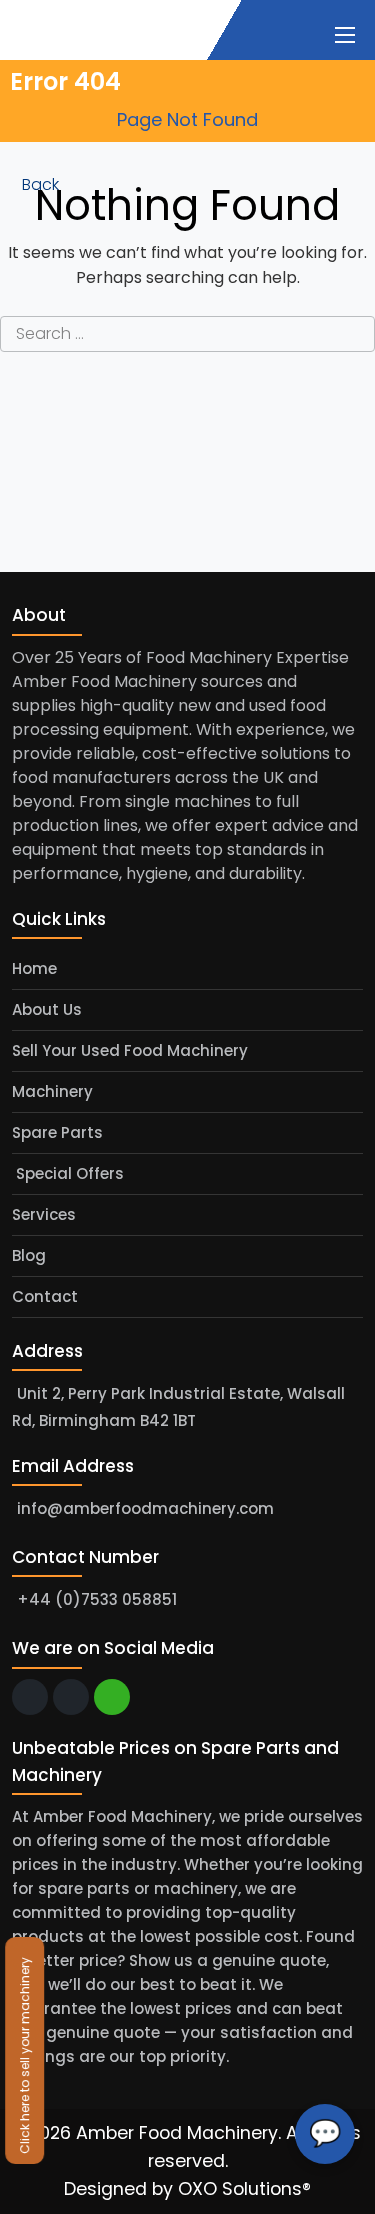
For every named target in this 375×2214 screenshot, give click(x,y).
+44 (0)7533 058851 (97, 1600)
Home (34, 968)
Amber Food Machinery (177, 2133)
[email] (30, 1697)
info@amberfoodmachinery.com (145, 1508)
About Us (47, 1009)
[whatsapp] (112, 1697)
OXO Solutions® (244, 2189)
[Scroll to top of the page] (345, 2199)
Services (44, 1214)
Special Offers (68, 1173)
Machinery (52, 1091)
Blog (29, 1255)
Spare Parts (57, 1132)
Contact (45, 1296)
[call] (71, 1697)
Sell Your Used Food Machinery (130, 1050)
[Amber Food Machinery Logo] (102, 27)
